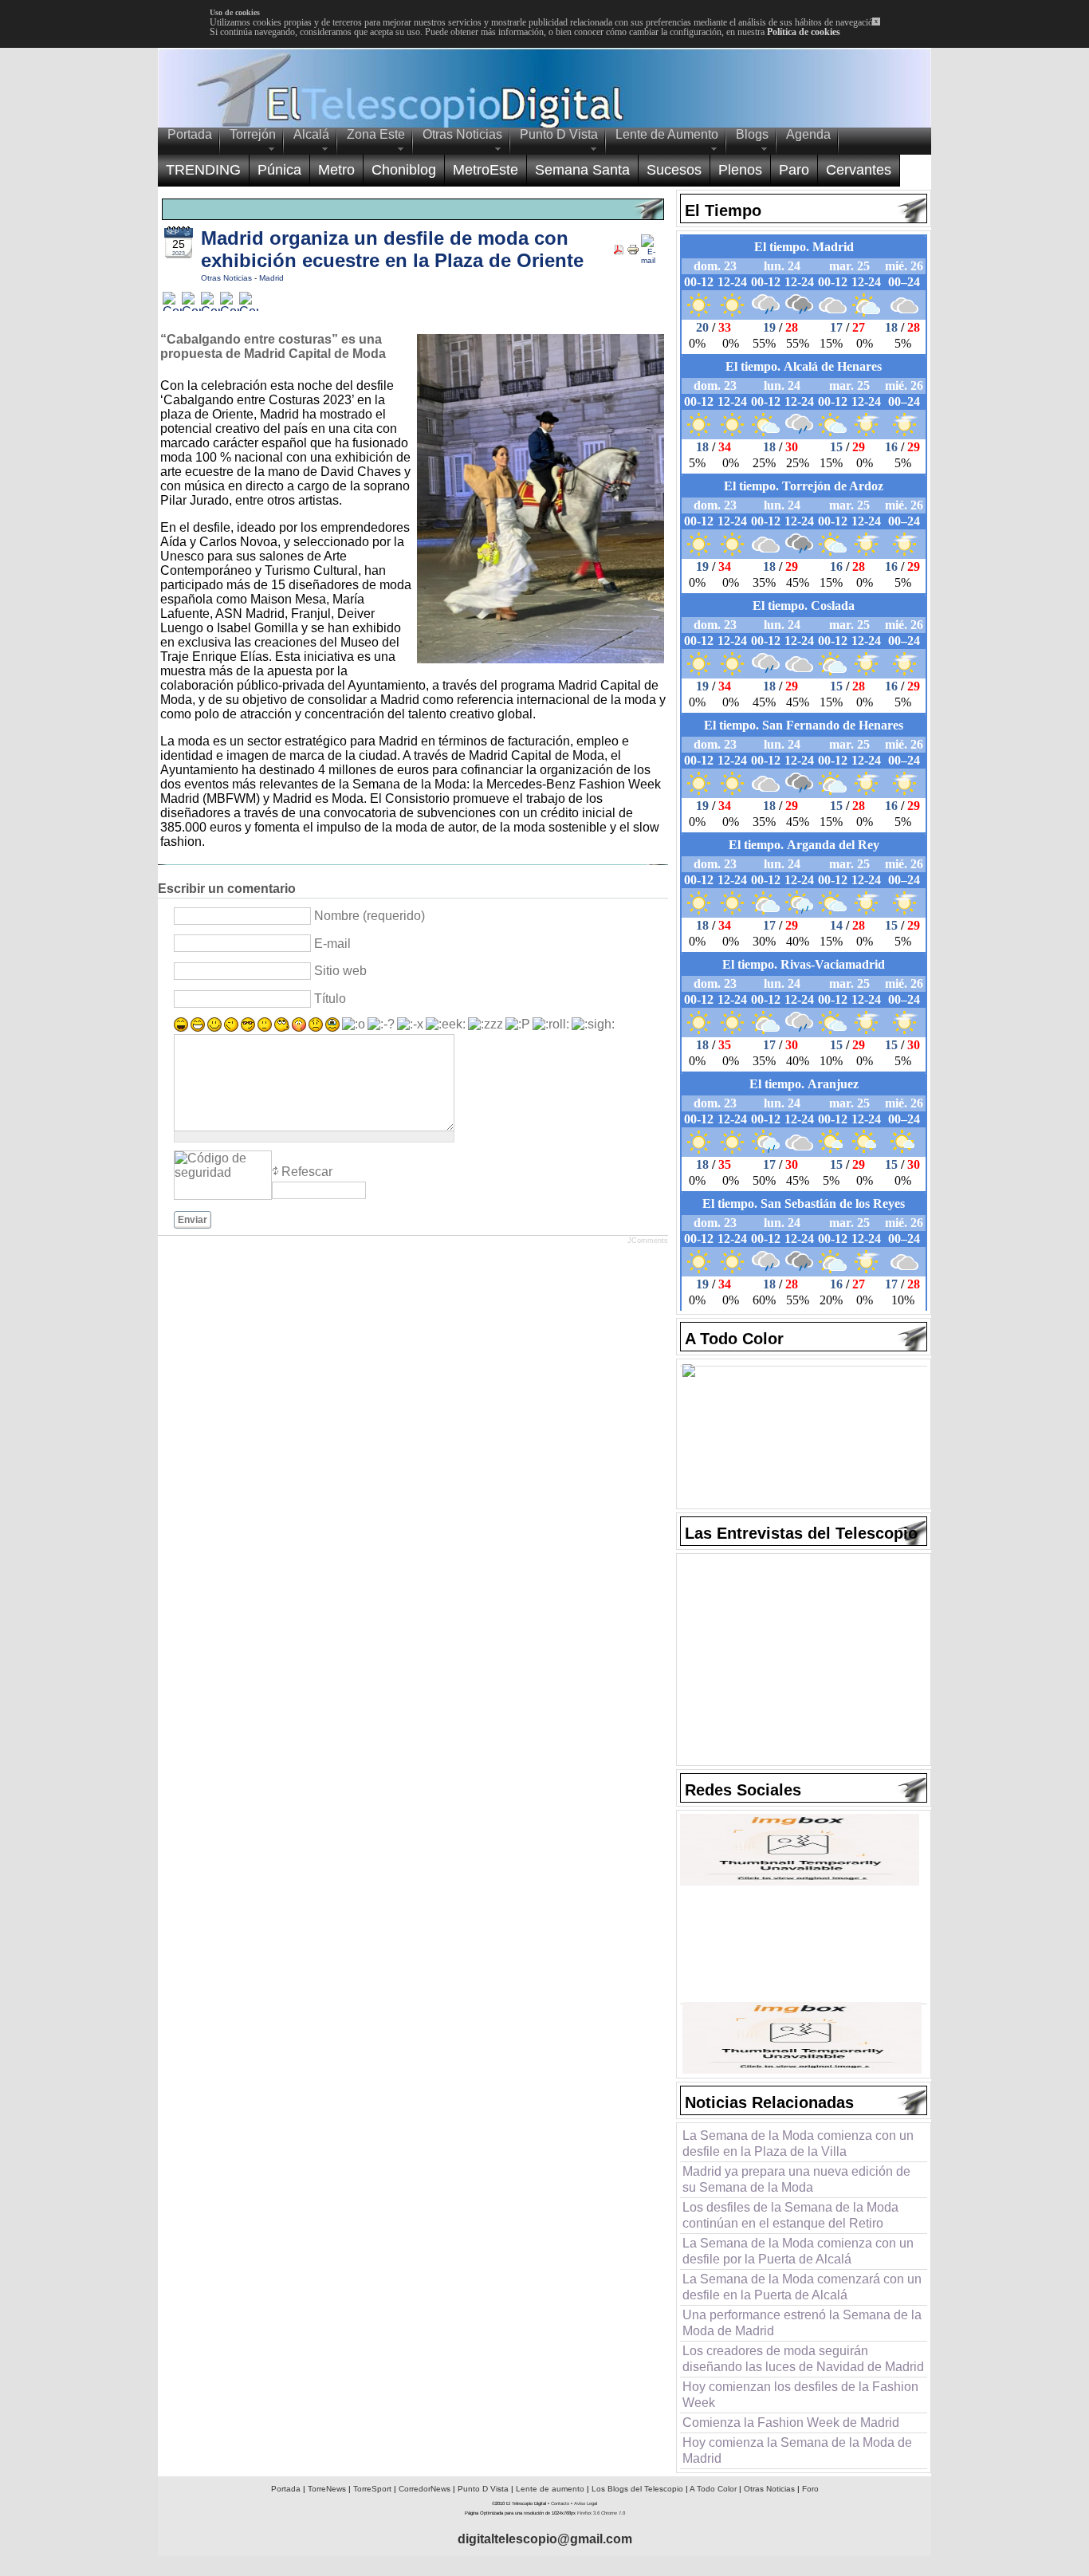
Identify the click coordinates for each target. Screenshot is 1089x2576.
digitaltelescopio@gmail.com (545, 2539)
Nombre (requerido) (370, 916)
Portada (286, 2489)
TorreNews (327, 2489)
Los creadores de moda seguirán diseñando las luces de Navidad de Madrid (803, 2359)
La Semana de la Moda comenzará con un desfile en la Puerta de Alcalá (802, 2287)
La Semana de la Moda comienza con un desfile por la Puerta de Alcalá (798, 2251)
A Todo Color (713, 2489)
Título (330, 999)
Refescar (307, 1172)
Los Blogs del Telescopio (637, 2489)
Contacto (560, 2503)
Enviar (193, 1220)
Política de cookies (804, 32)
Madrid (271, 278)
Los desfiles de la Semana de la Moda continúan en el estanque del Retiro (790, 2215)
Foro (810, 2489)
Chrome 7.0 (613, 2513)
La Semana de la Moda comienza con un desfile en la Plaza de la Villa (798, 2143)
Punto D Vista (483, 2489)
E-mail (332, 944)
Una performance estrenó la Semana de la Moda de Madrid (802, 2323)
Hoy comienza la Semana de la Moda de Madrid (797, 2450)
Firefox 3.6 (588, 2513)
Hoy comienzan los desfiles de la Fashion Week (800, 2395)
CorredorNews (425, 2489)
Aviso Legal (586, 2503)
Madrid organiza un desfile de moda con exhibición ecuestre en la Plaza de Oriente (392, 249)
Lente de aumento (550, 2489)
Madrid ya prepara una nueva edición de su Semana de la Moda (796, 2179)
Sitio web (340, 971)
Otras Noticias (228, 278)
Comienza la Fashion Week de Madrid (791, 2423)
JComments (648, 1241)
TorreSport (372, 2489)
